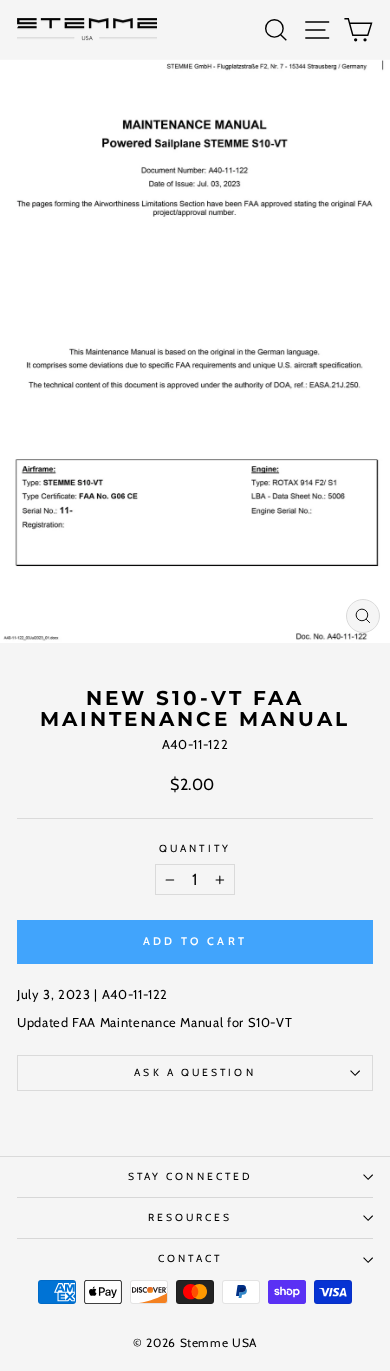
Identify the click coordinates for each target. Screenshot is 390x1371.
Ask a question (194, 1072)
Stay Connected (190, 1176)
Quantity (195, 849)
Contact (190, 1258)
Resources (190, 1217)
